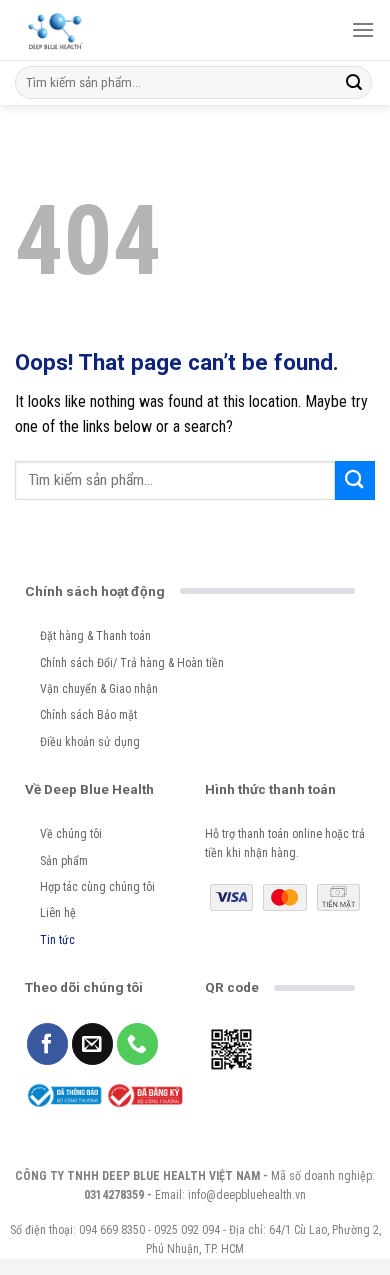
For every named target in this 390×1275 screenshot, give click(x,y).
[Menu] (363, 29)
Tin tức (57, 940)
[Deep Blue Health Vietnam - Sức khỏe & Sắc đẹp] (55, 29)
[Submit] (354, 83)
